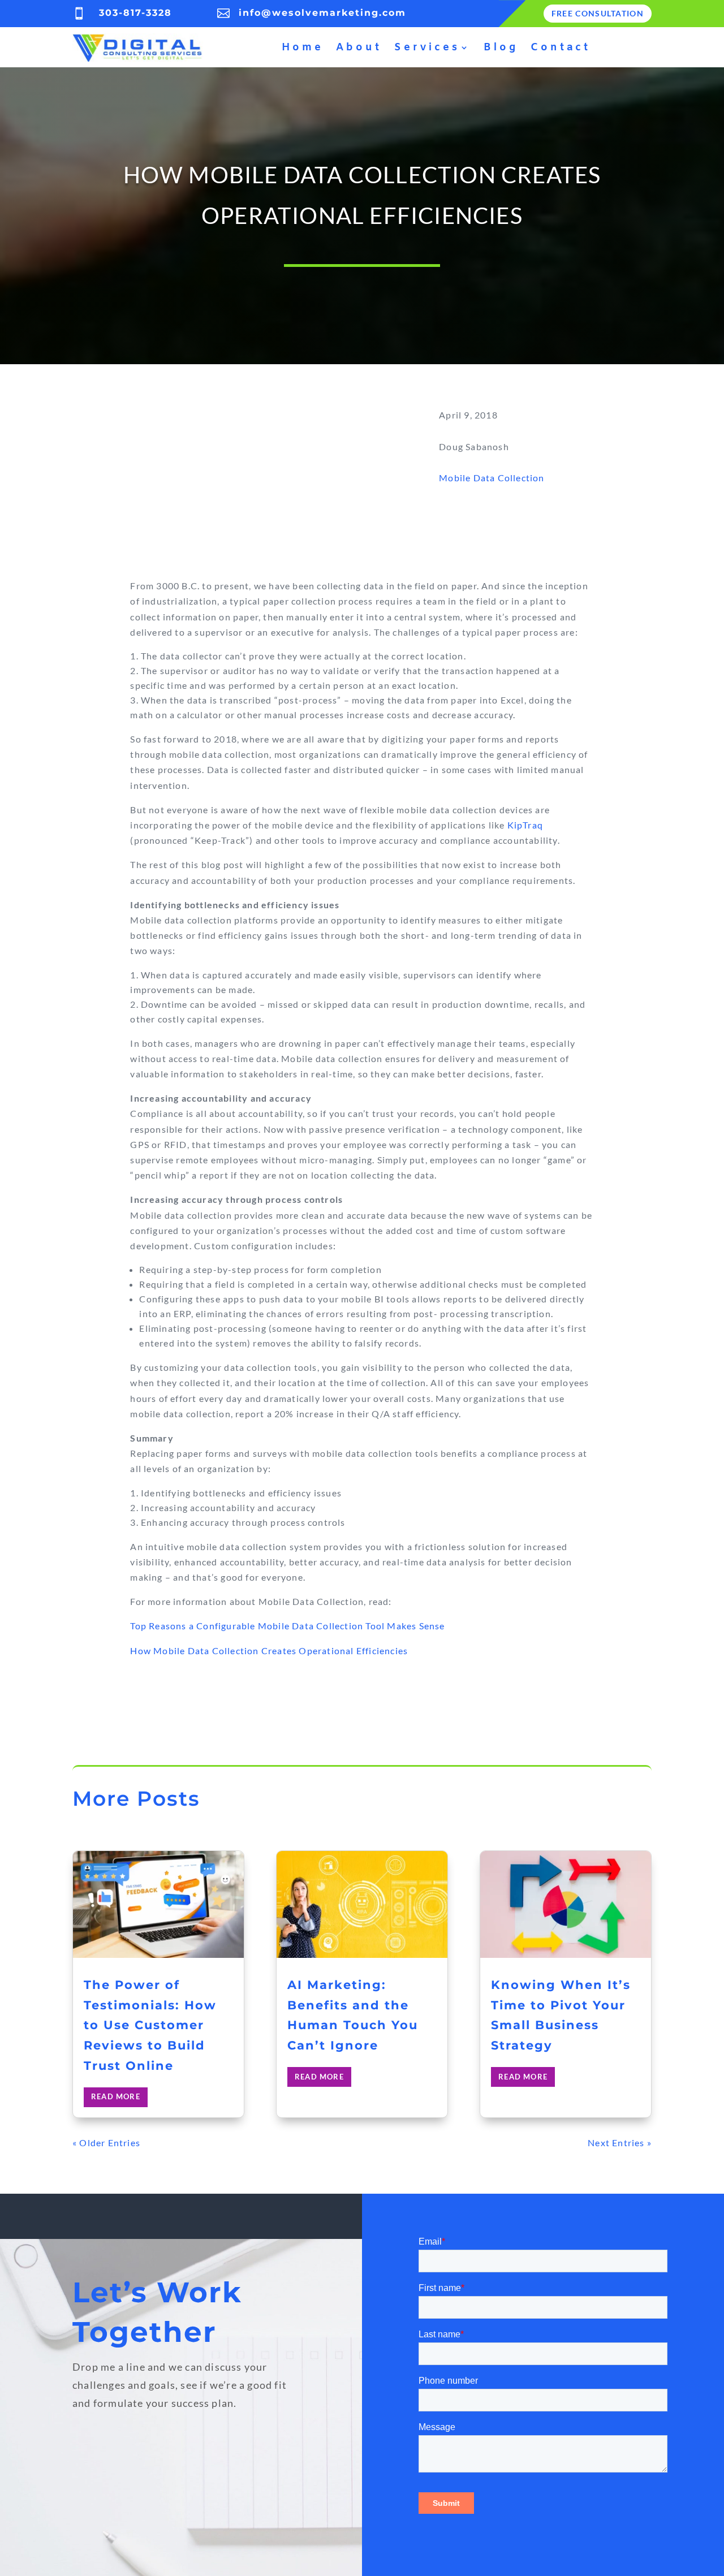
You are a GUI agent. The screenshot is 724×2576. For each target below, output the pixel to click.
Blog (501, 48)
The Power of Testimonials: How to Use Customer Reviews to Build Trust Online (150, 2025)
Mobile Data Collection (492, 478)
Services (427, 48)
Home (303, 48)
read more (116, 2096)
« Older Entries (106, 2143)
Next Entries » (620, 2143)
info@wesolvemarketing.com (322, 13)
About (359, 48)
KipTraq (525, 825)
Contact (561, 48)
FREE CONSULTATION (598, 13)
